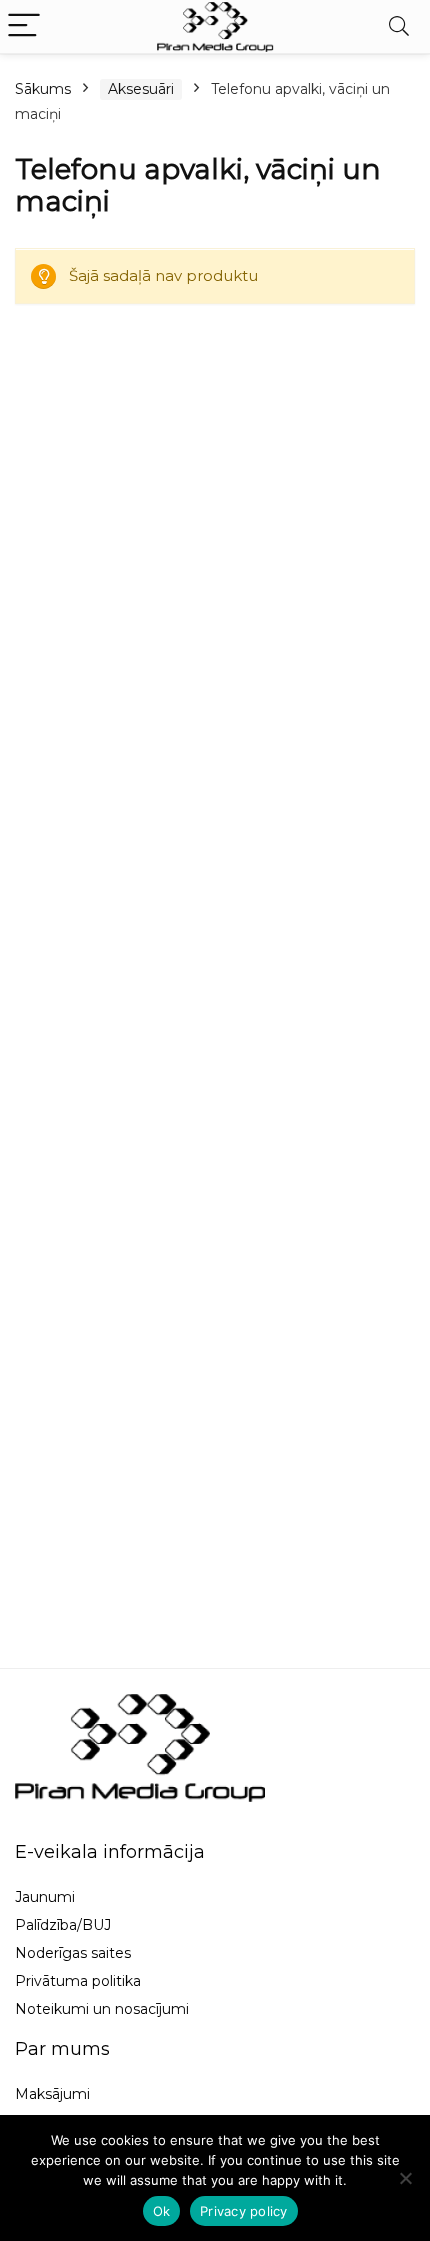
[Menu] (24, 26)
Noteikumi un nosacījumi (102, 2009)
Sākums (43, 89)
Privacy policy (244, 2211)
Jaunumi (45, 1897)
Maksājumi (52, 2094)
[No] (405, 2178)
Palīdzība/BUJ (63, 1925)
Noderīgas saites (73, 1953)
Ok (162, 2211)
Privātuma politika (78, 1981)
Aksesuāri (141, 89)
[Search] (399, 26)
